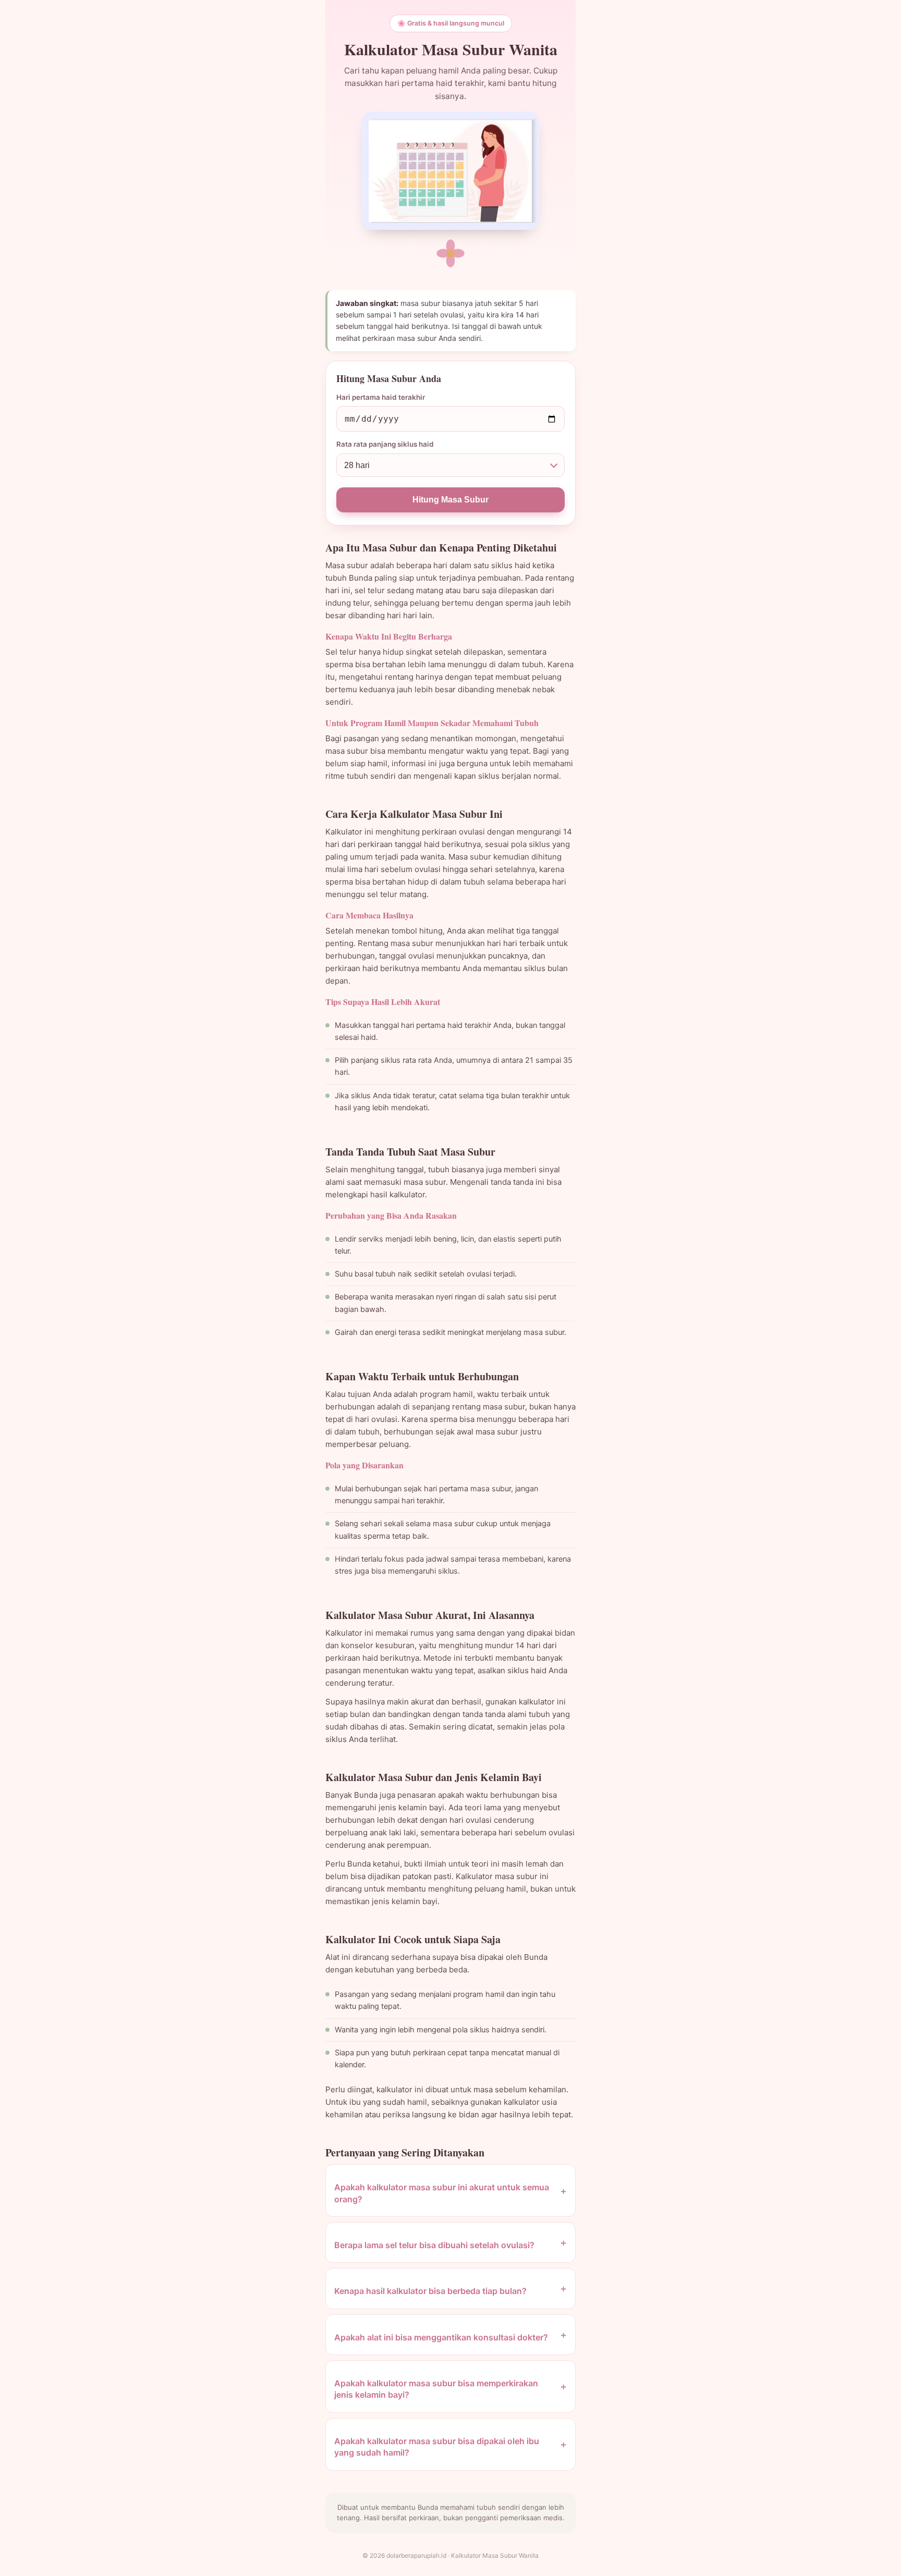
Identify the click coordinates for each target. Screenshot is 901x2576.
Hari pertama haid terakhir (381, 397)
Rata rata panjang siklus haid (385, 444)
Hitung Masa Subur (451, 500)
